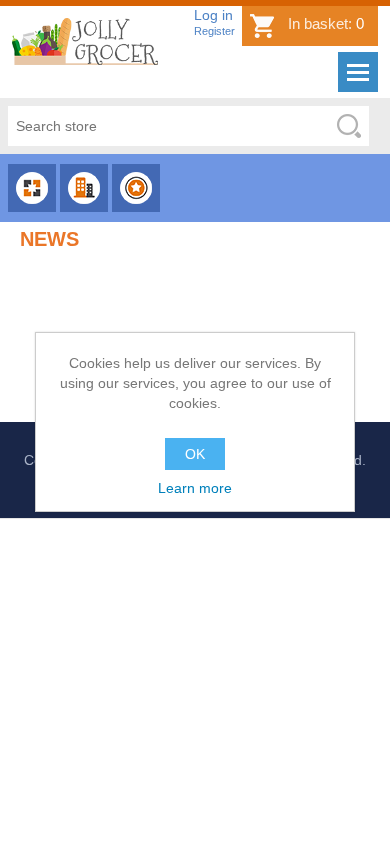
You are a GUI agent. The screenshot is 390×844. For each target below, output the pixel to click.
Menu (358, 72)
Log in (213, 15)
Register (214, 31)
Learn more (195, 488)
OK (195, 454)
